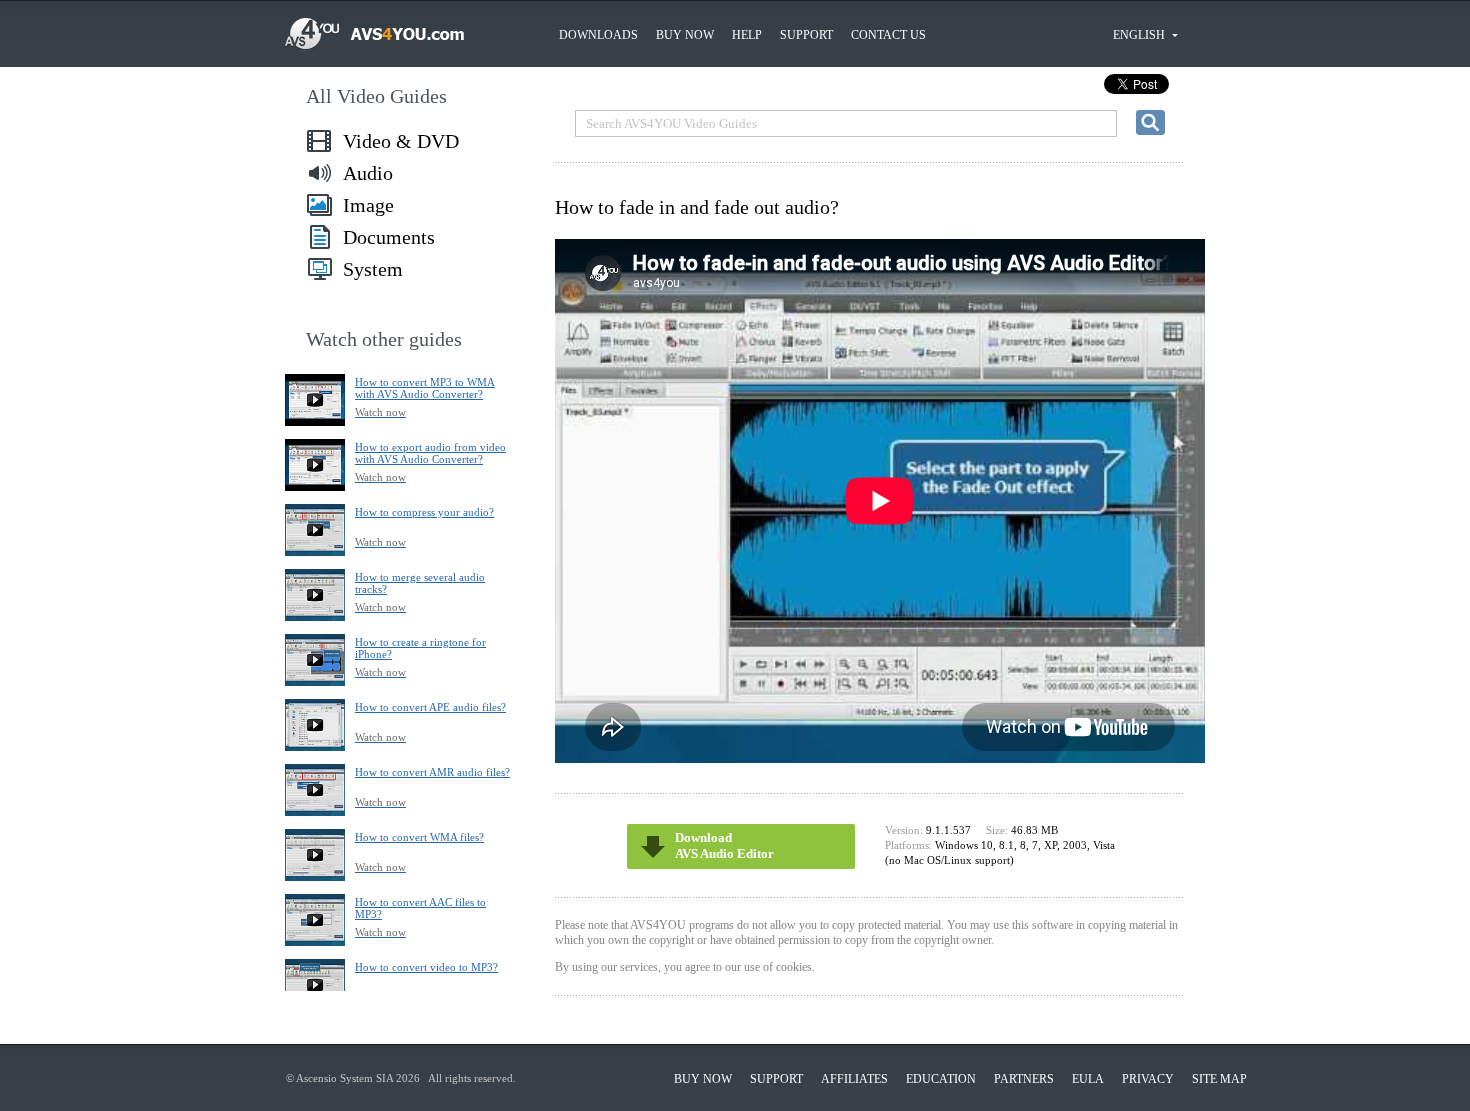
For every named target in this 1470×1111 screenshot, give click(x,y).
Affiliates (854, 1079)
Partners (1024, 1079)
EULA (1088, 1079)
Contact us (888, 35)
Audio (368, 173)
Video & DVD (401, 141)
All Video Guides (376, 96)
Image (368, 205)
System (373, 269)
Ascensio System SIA (344, 1078)
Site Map (1219, 1079)
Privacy (1148, 1079)
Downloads (598, 35)
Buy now (685, 35)
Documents (389, 237)
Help (747, 35)
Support (806, 35)
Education (941, 1079)
